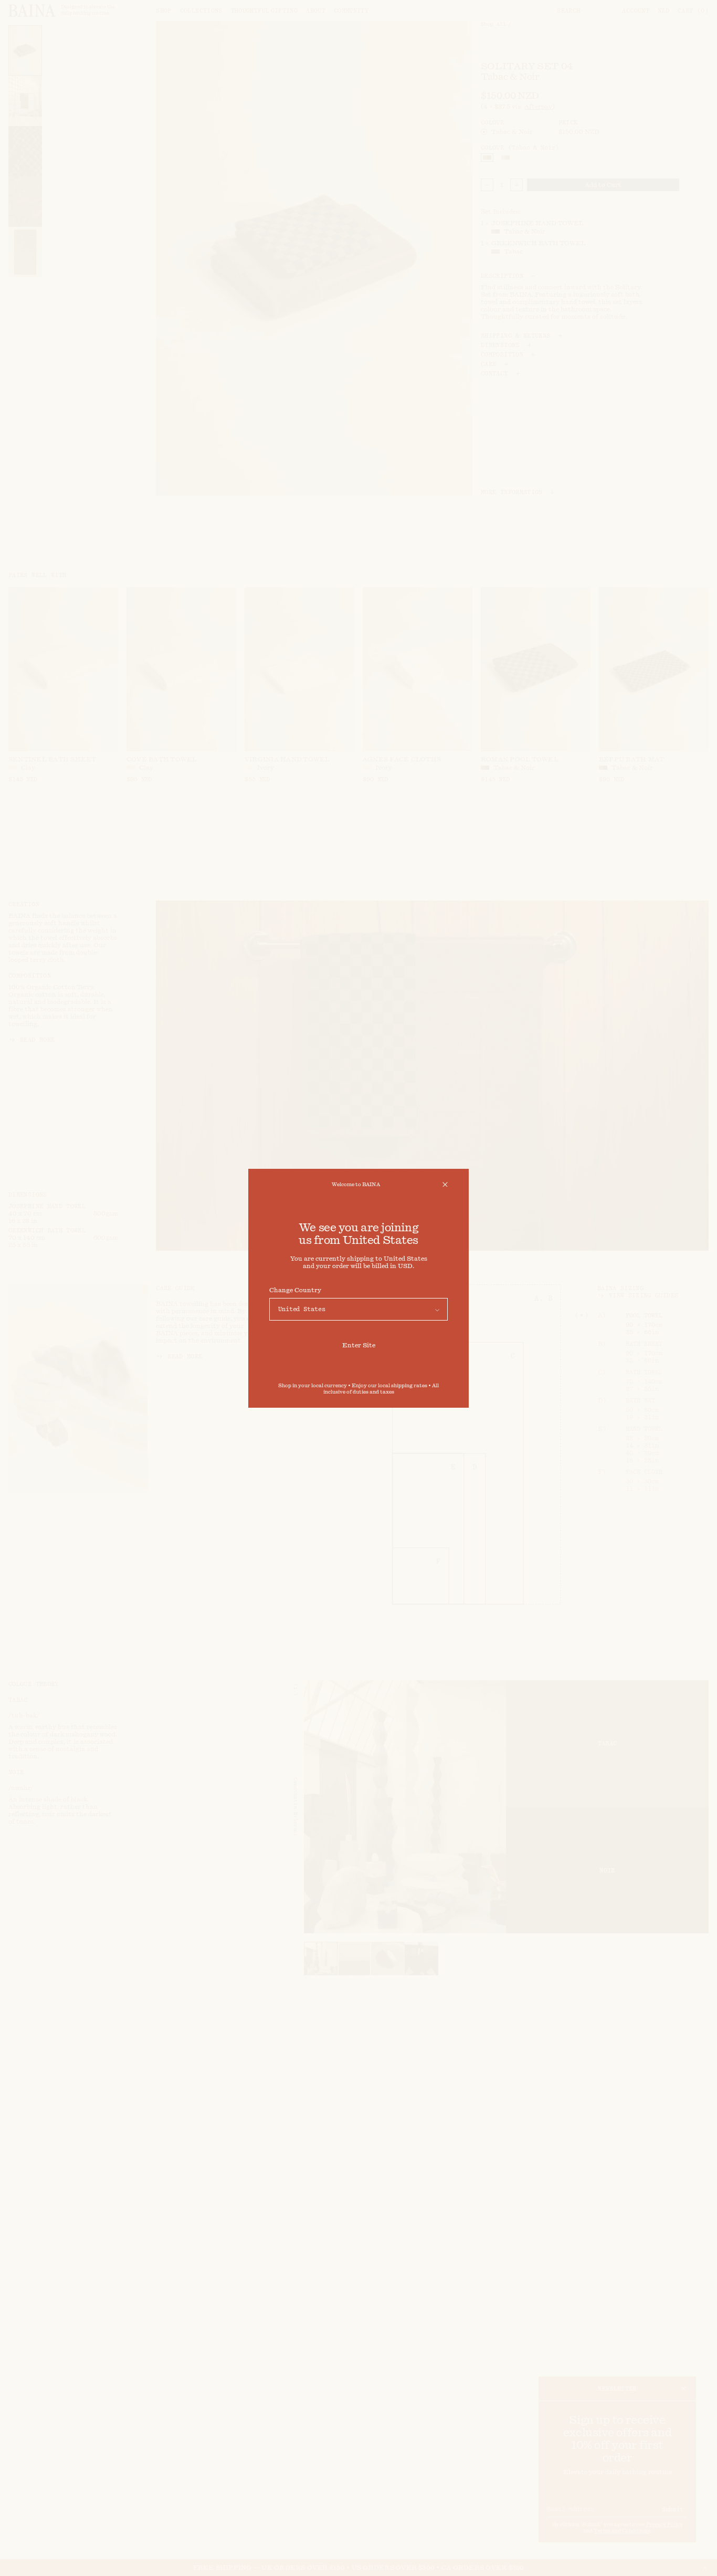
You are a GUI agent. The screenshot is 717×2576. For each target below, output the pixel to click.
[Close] (445, 1185)
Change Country (295, 1290)
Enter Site (359, 1345)
